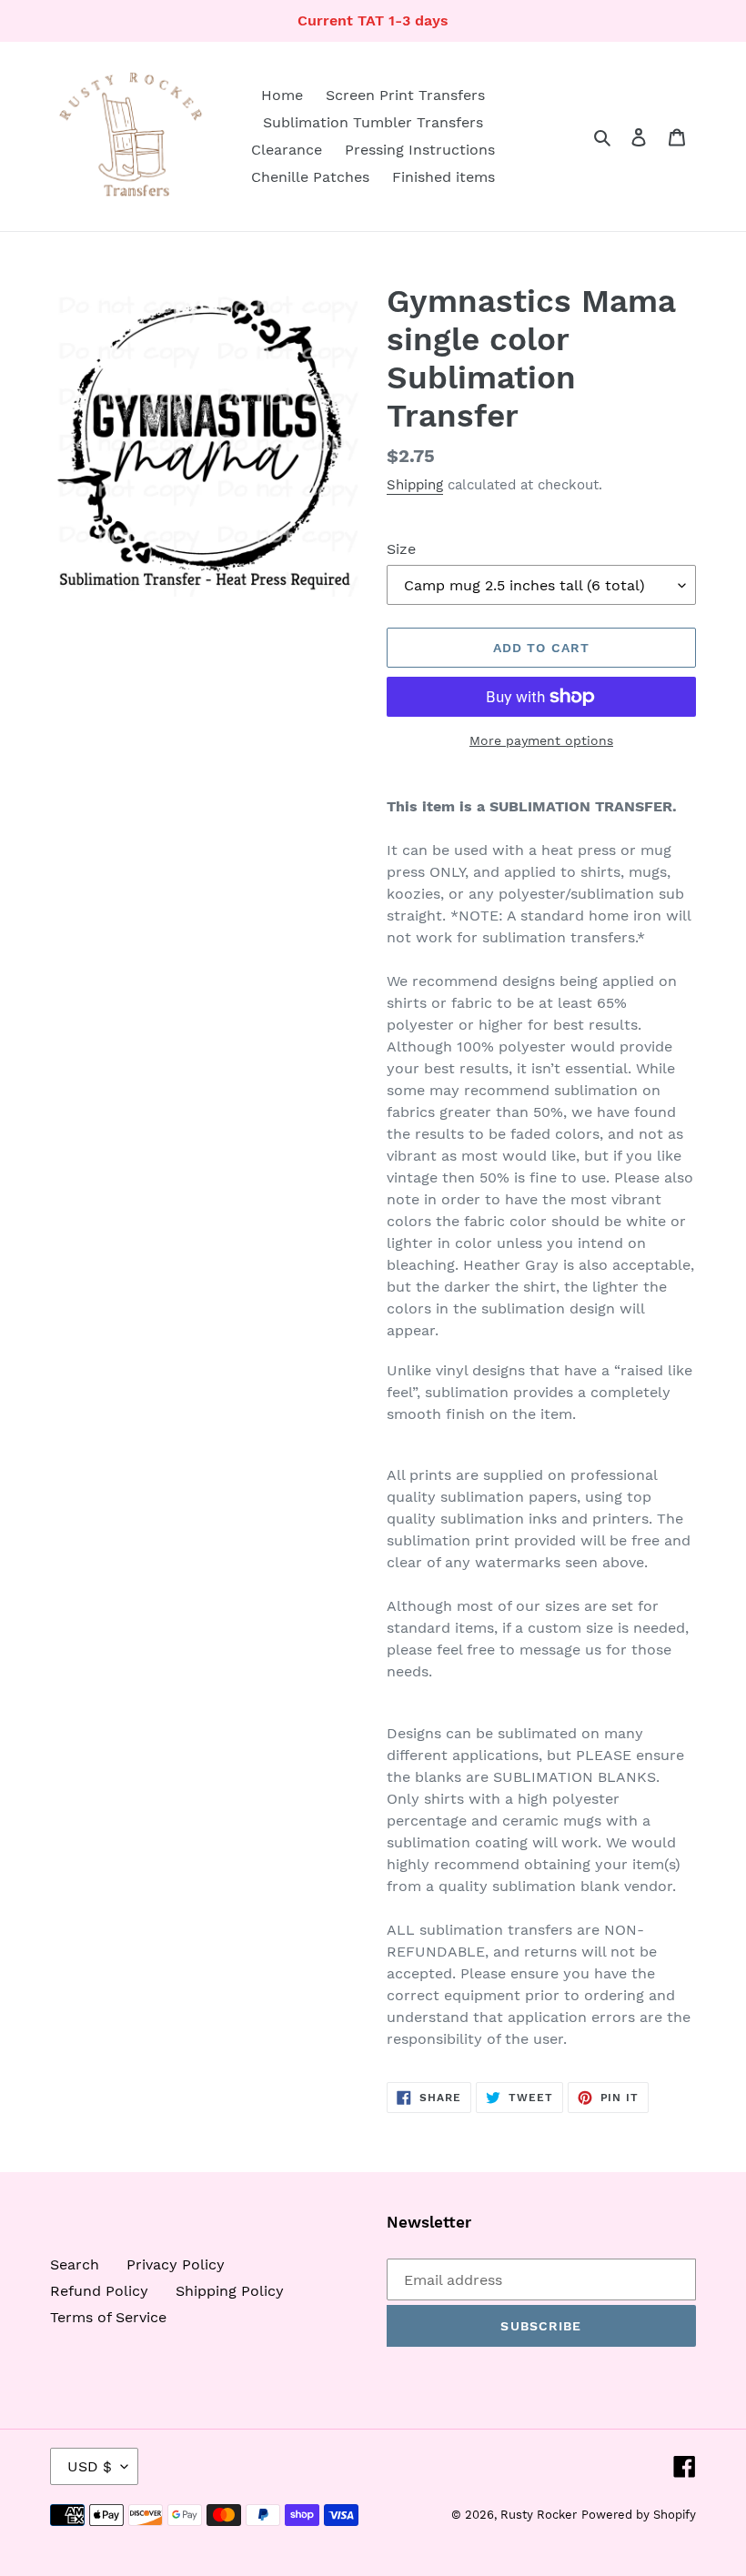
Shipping (415, 485)
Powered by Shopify (639, 2515)
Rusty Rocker (539, 2515)
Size (401, 549)
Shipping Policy (230, 2291)
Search (75, 2264)
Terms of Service (108, 2317)
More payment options (541, 740)
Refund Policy (99, 2291)
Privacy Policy (176, 2264)
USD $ (90, 2466)
